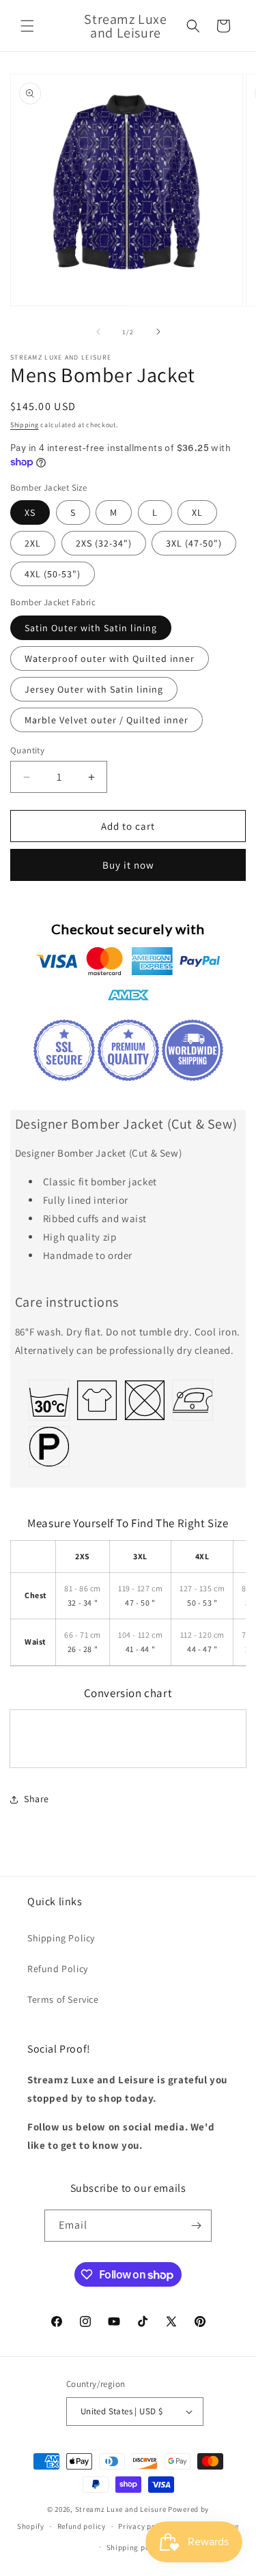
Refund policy (82, 2526)
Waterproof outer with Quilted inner (110, 659)
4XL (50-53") (53, 574)
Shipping (25, 425)
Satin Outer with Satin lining (91, 628)
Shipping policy (135, 2547)
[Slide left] (98, 332)
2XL (33, 543)
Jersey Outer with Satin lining (94, 689)
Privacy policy (143, 2526)
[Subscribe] (196, 2226)
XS (30, 512)
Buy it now (128, 865)
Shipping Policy (61, 1938)
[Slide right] (158, 332)
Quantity (27, 750)
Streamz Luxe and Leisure (121, 2509)
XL (197, 512)
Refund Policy (58, 1969)
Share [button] (37, 1799)
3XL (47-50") (194, 543)
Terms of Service (63, 1999)
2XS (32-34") (104, 543)
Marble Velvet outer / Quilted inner (106, 720)
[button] (27, 26)
